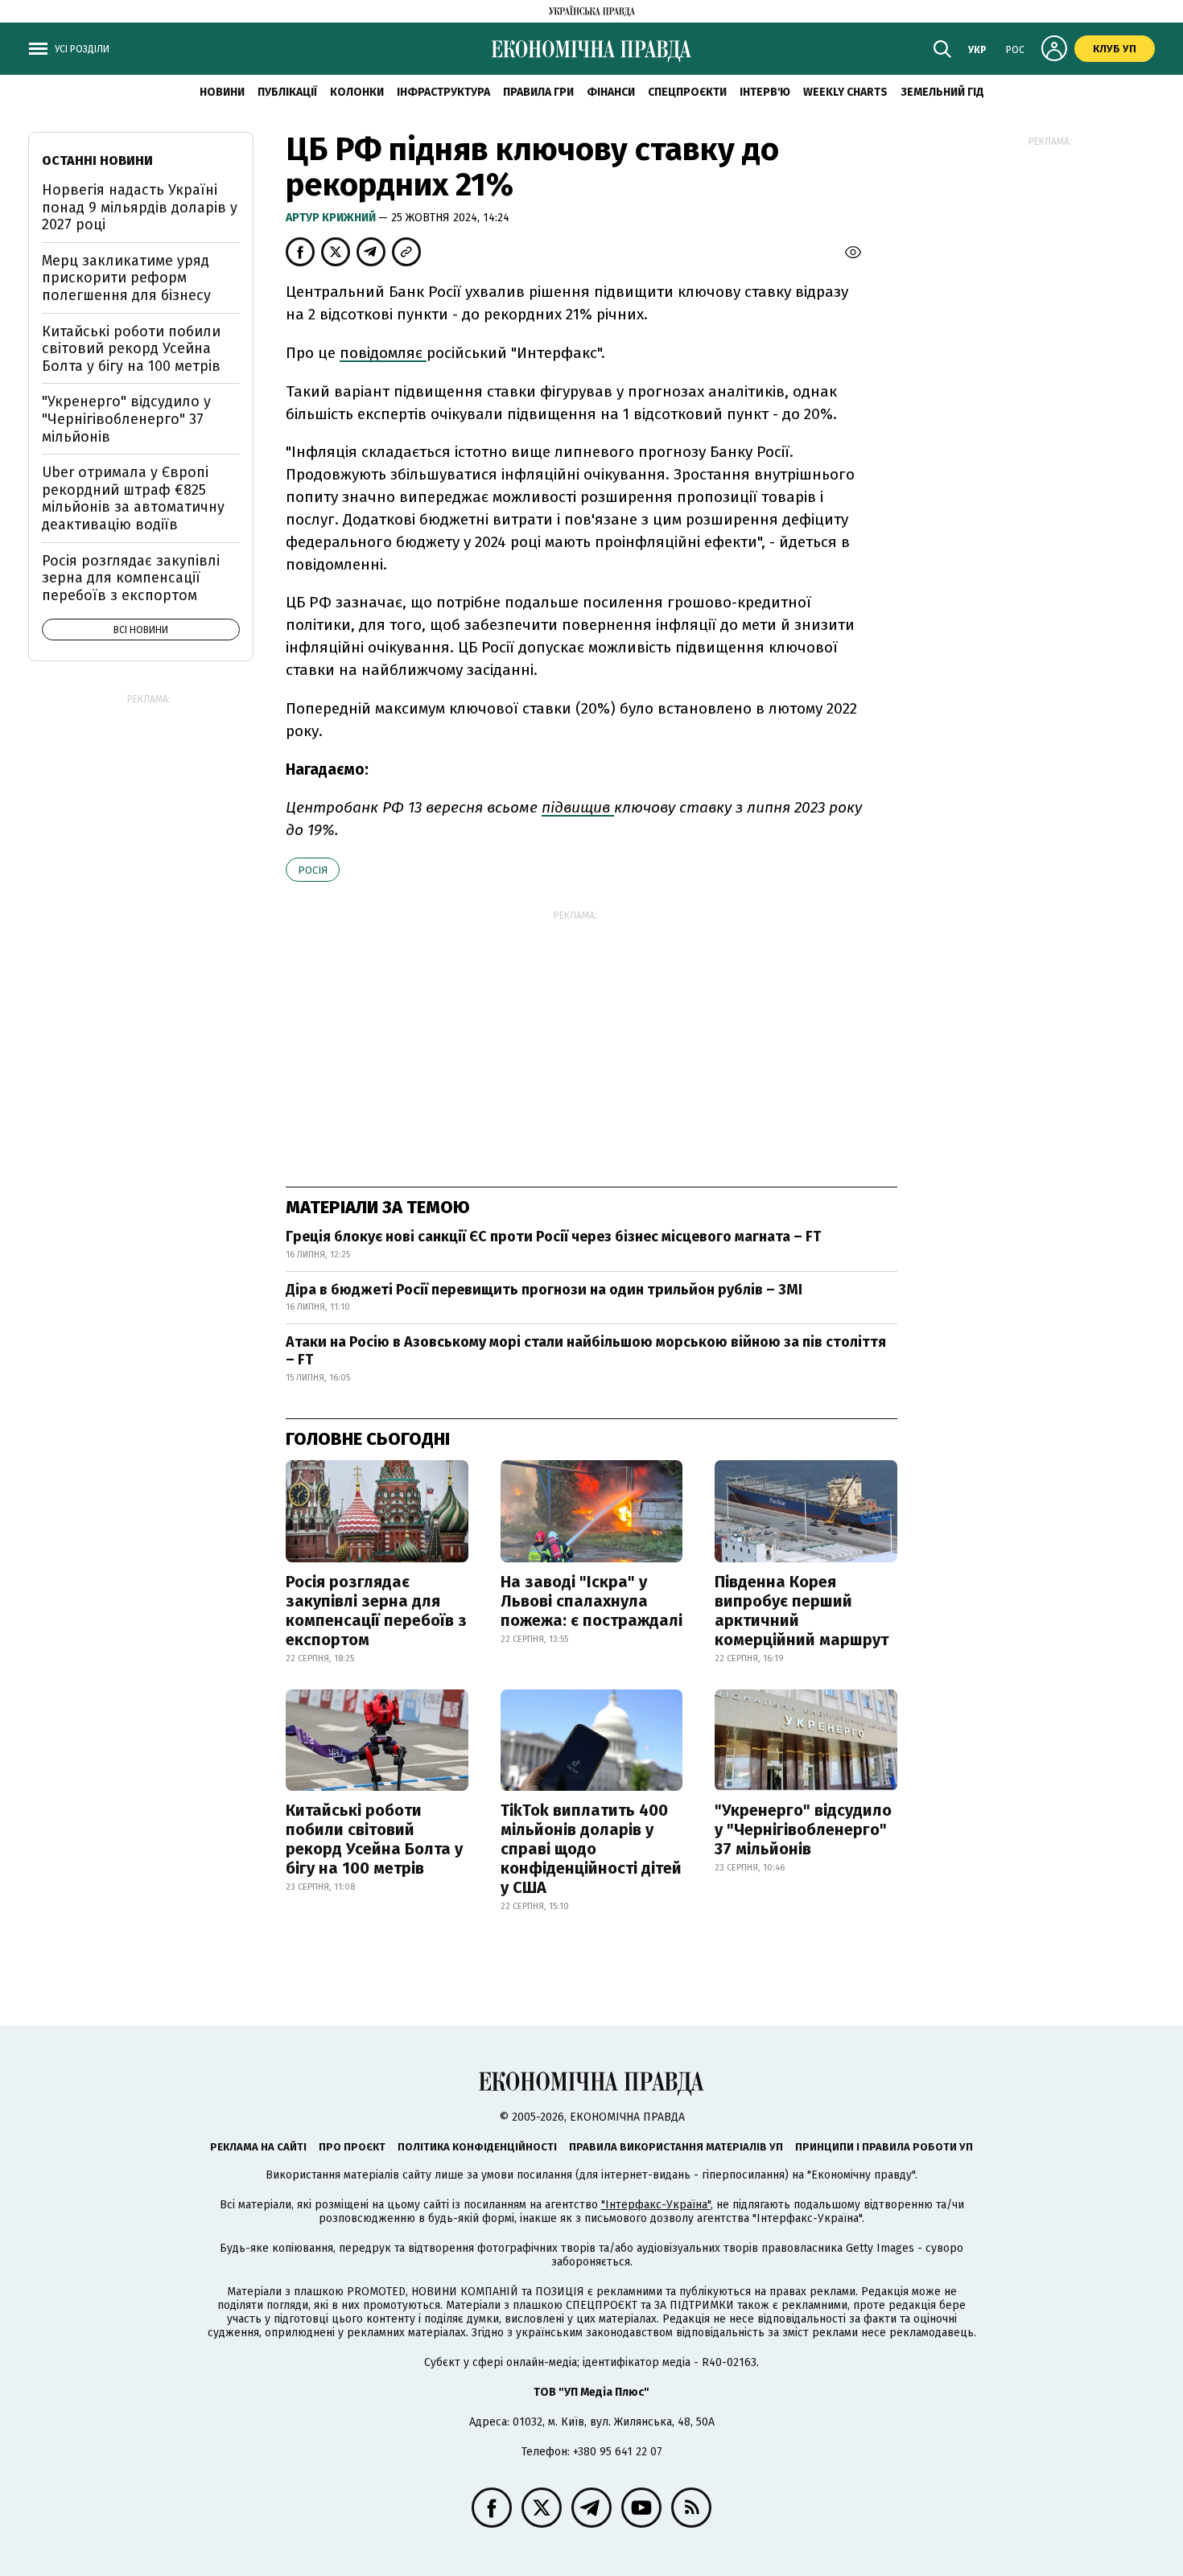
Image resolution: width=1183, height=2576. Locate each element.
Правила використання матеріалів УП (676, 2147)
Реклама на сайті (258, 2147)
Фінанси (611, 92)
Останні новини (97, 160)
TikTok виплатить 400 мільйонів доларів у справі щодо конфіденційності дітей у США (591, 1849)
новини (222, 92)
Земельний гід (942, 92)
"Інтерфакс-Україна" (656, 2205)
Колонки (357, 92)
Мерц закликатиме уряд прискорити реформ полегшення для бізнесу (126, 278)
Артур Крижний (332, 218)
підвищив (578, 807)
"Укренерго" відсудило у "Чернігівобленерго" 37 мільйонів (803, 1829)
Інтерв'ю (765, 92)
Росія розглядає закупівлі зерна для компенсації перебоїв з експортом (376, 1611)
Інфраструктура (443, 92)
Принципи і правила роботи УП (884, 2147)
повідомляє (383, 353)
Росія (313, 870)
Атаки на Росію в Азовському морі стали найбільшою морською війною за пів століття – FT (586, 1351)
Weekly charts (845, 92)
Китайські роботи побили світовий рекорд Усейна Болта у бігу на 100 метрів (374, 1839)
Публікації (287, 92)
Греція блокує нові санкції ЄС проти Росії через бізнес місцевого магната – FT (553, 1237)
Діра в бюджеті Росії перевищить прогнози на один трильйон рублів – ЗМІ (544, 1290)
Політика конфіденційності (477, 2147)
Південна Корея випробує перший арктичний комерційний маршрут (802, 1611)
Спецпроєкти (687, 92)
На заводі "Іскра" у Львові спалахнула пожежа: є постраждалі (591, 1601)
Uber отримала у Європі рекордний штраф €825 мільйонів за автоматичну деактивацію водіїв (133, 498)
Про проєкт (352, 2147)
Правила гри (538, 92)
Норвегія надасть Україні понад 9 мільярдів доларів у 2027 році (140, 207)
